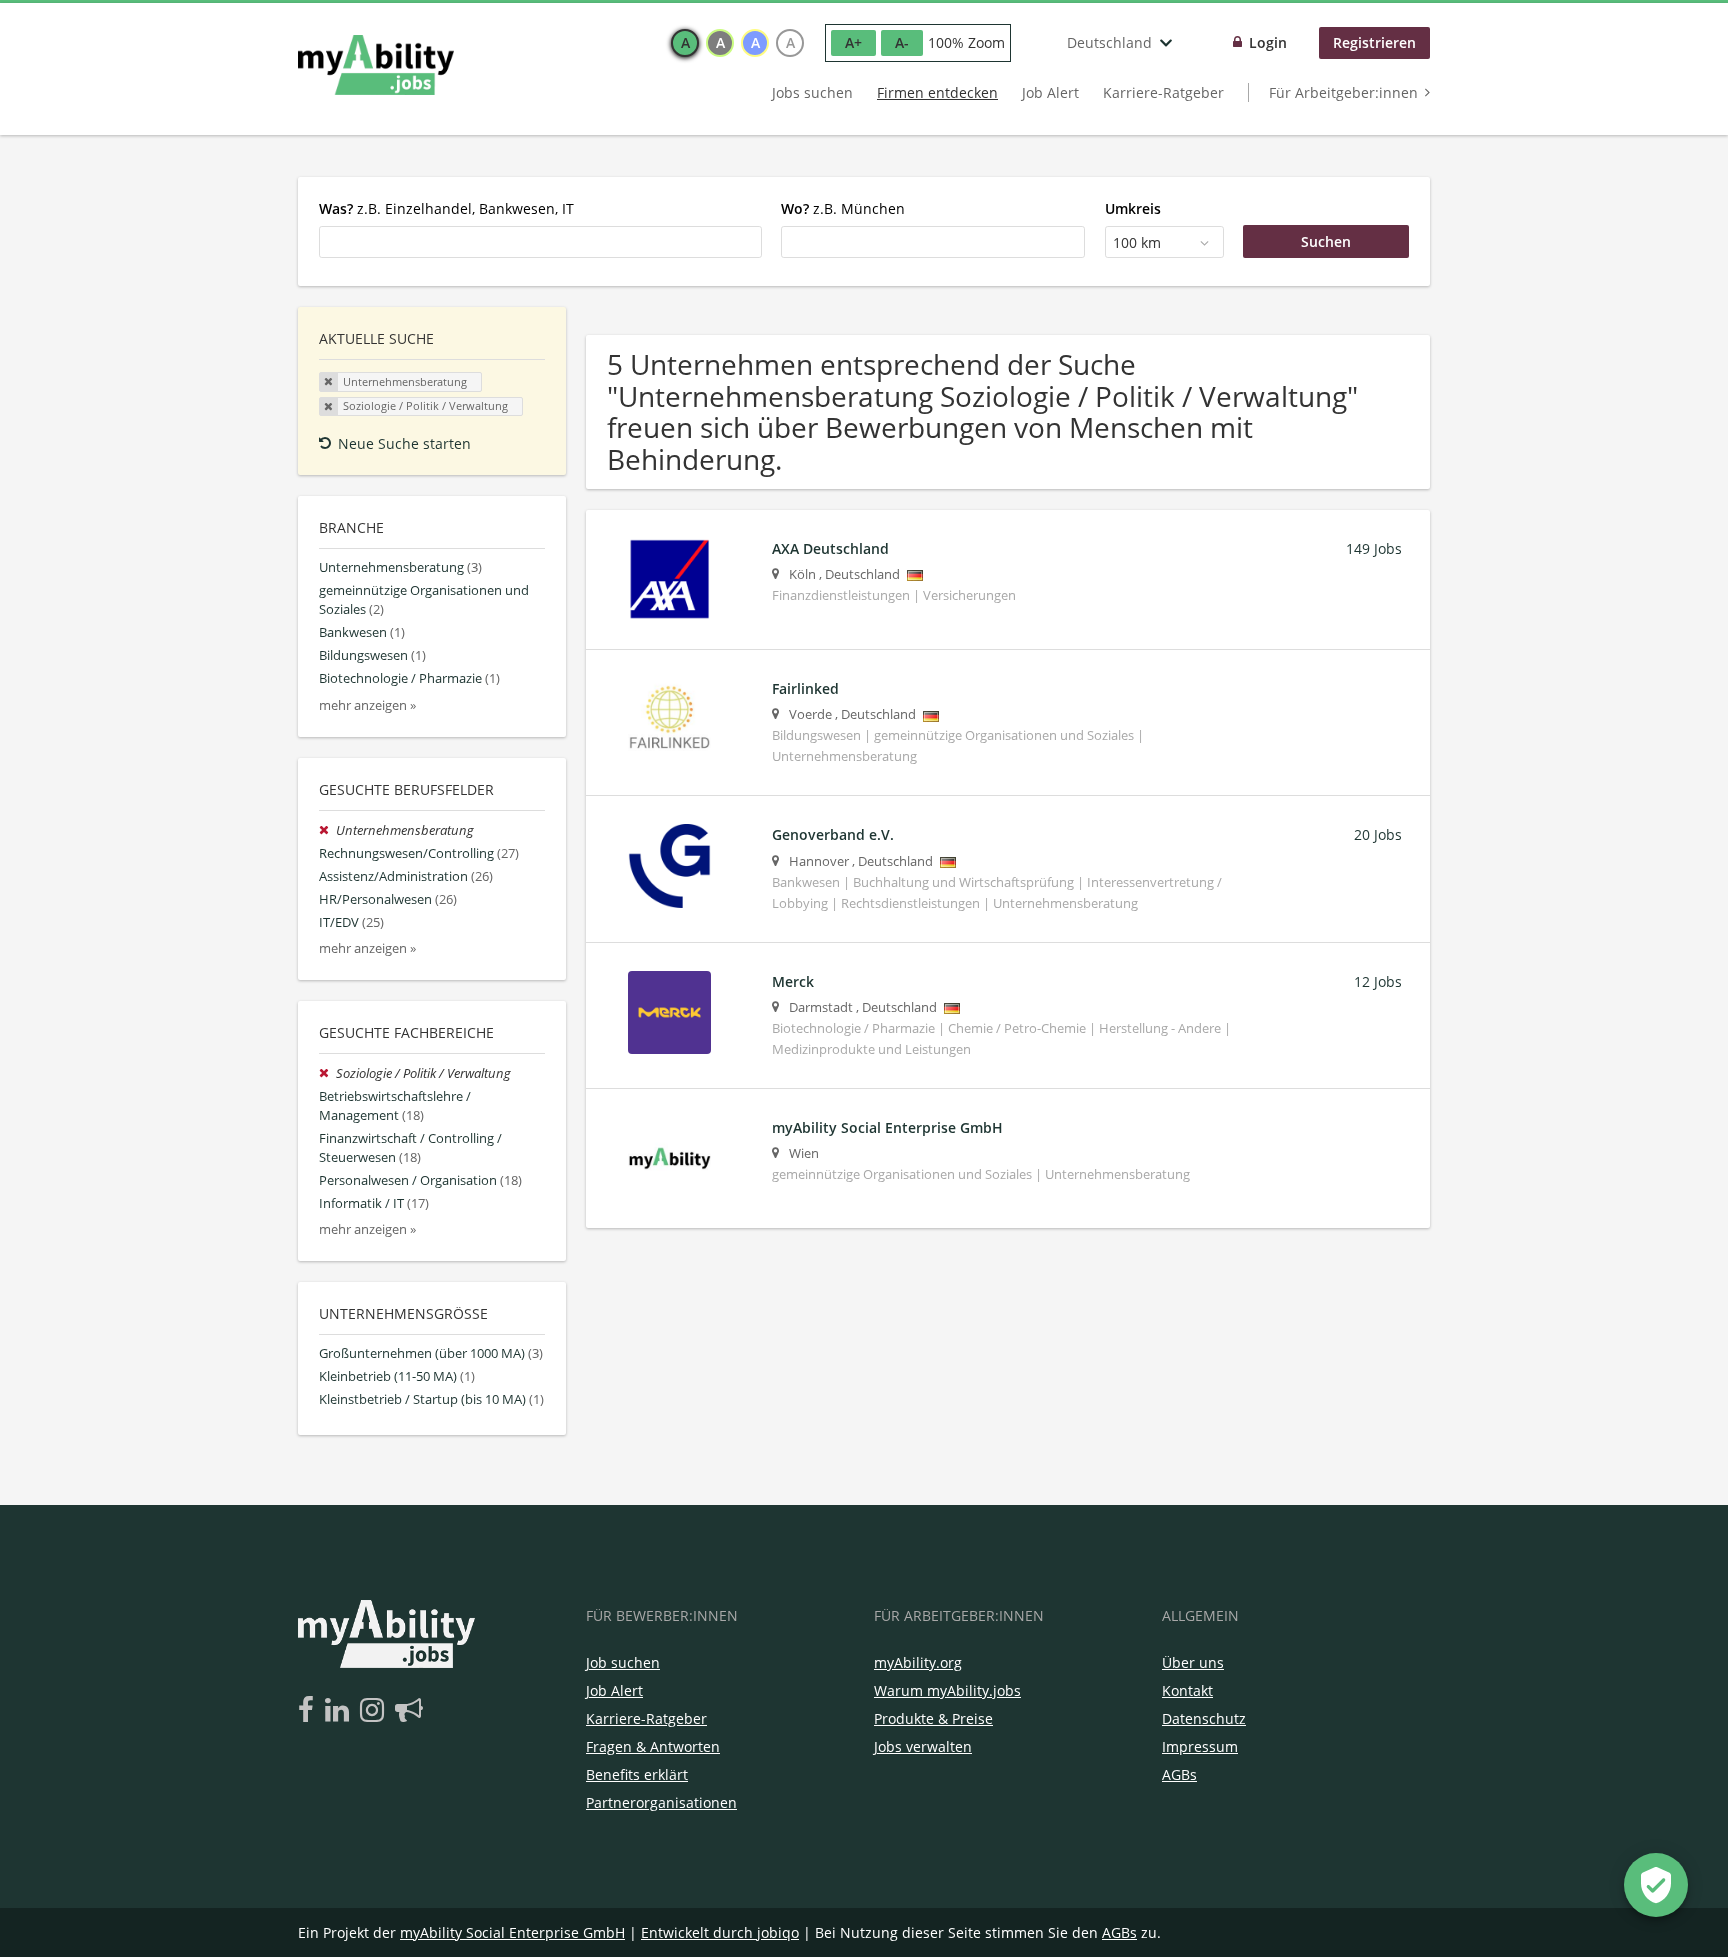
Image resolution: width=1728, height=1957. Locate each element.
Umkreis (1133, 208)
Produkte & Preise (933, 1718)
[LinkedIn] (340, 1711)
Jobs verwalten (923, 1746)
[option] (685, 43)
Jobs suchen (812, 92)
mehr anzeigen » (367, 705)
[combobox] (540, 242)
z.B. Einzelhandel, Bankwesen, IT (446, 208)
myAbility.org (918, 1662)
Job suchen (623, 1662)
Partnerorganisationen (661, 1802)
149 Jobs (1374, 548)
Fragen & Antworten (653, 1746)
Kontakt (1187, 1690)
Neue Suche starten (404, 443)
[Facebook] (309, 1711)
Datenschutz (1204, 1718)
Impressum (1200, 1746)
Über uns (1193, 1662)
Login (1268, 42)
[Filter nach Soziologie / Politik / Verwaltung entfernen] (327, 1073)
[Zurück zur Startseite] (376, 65)
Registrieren (1374, 42)
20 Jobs (1378, 834)
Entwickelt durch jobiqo (720, 1932)
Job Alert (1050, 92)
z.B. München (843, 208)
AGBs (1179, 1774)
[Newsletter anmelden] (409, 1711)
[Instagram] (375, 1711)
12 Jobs (1378, 981)
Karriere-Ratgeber (1163, 92)
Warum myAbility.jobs (947, 1690)
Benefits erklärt (637, 1774)
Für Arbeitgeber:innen (1343, 92)
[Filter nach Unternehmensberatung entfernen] (327, 830)
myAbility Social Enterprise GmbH (512, 1932)
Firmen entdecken (937, 92)
